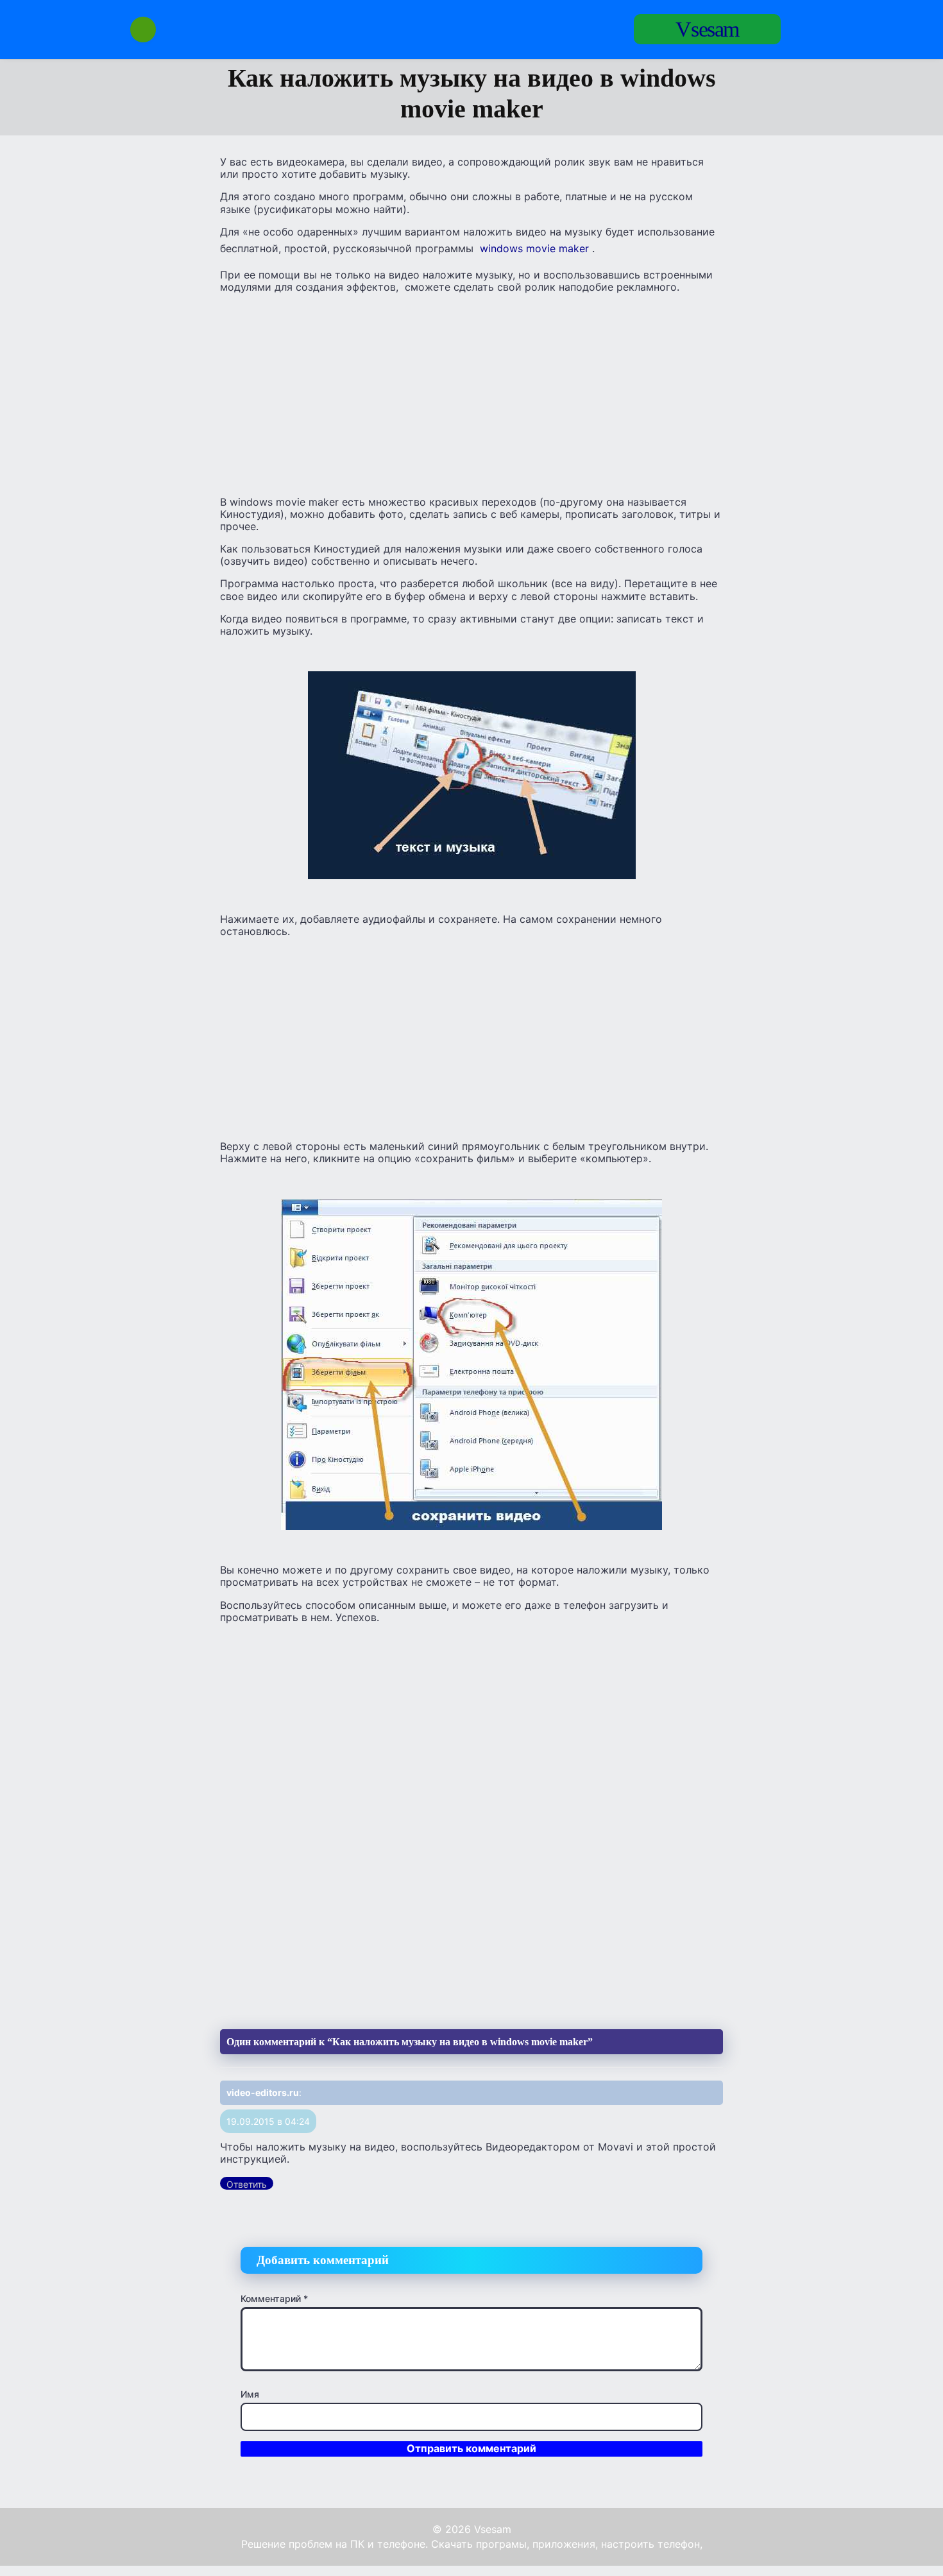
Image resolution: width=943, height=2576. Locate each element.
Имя (250, 2394)
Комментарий (274, 2298)
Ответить (247, 2184)
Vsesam (707, 29)
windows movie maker (534, 248)
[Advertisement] (471, 393)
